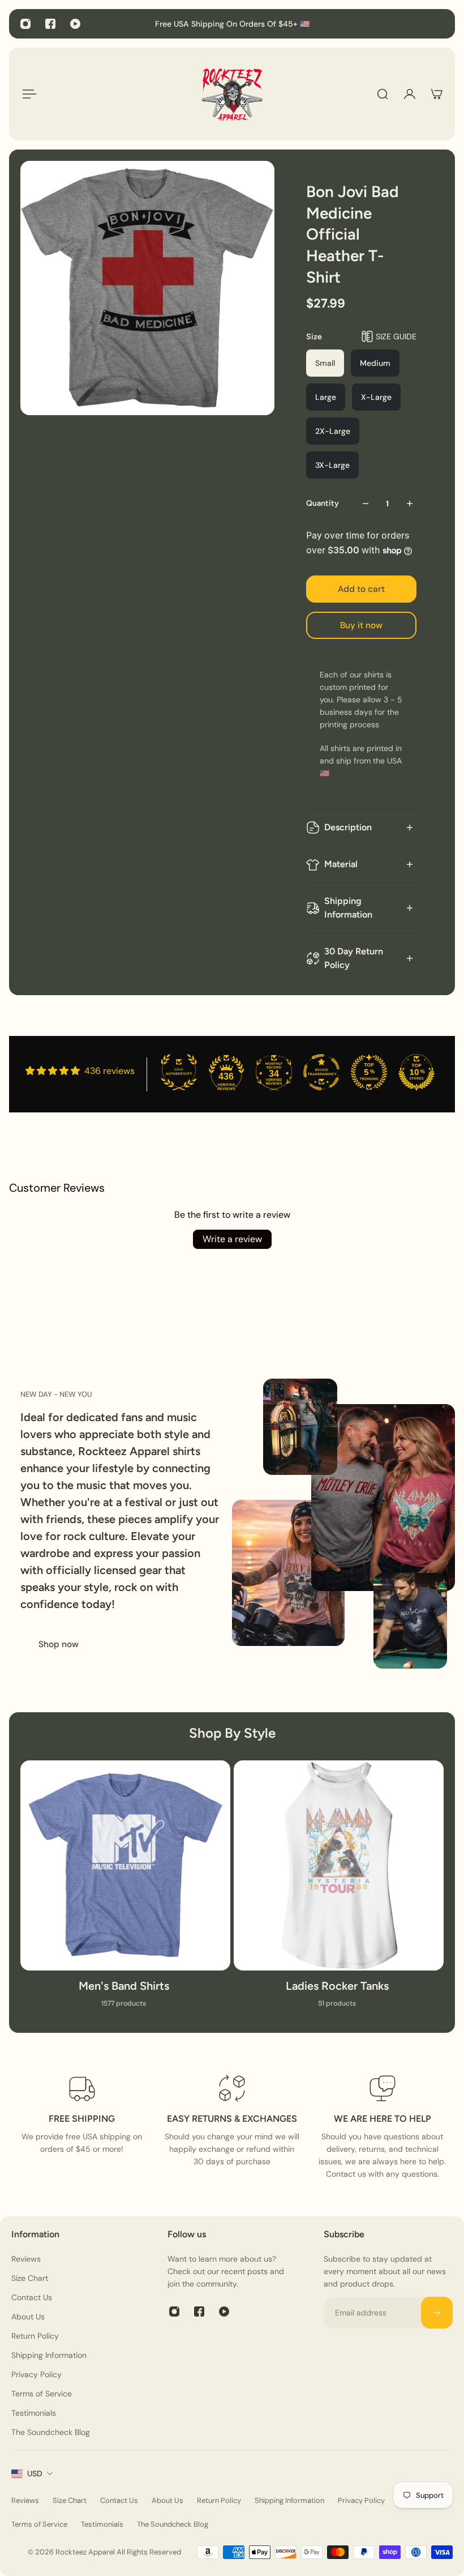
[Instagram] (25, 24)
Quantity (323, 503)
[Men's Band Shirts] (125, 1891)
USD (35, 2473)
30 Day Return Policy (354, 958)
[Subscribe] (437, 2313)
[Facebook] (50, 24)
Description (348, 827)
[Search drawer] (383, 94)
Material (341, 864)
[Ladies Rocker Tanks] (339, 1891)
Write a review (232, 1239)
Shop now (59, 1644)
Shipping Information (348, 908)
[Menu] (27, 94)
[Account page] (410, 94)
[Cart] (437, 94)
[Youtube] (75, 24)
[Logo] (232, 94)
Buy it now (361, 625)
